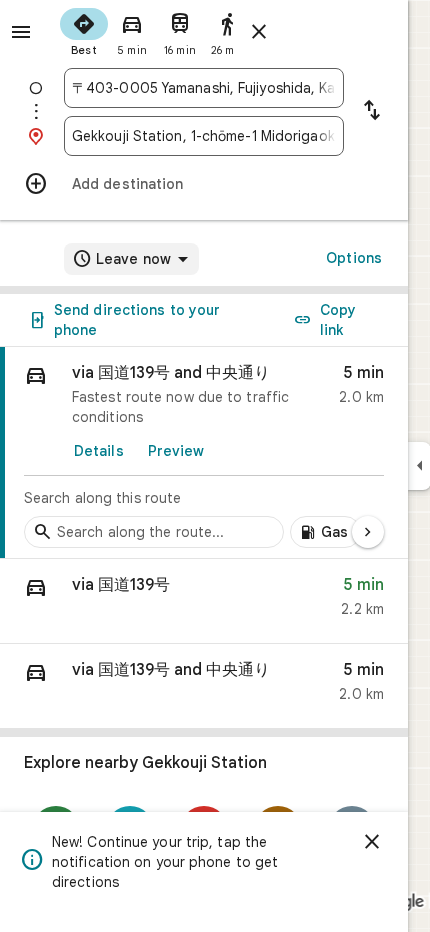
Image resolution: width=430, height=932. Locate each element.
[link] (204, 453)
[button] (204, 601)
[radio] (84, 30)
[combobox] (204, 88)
